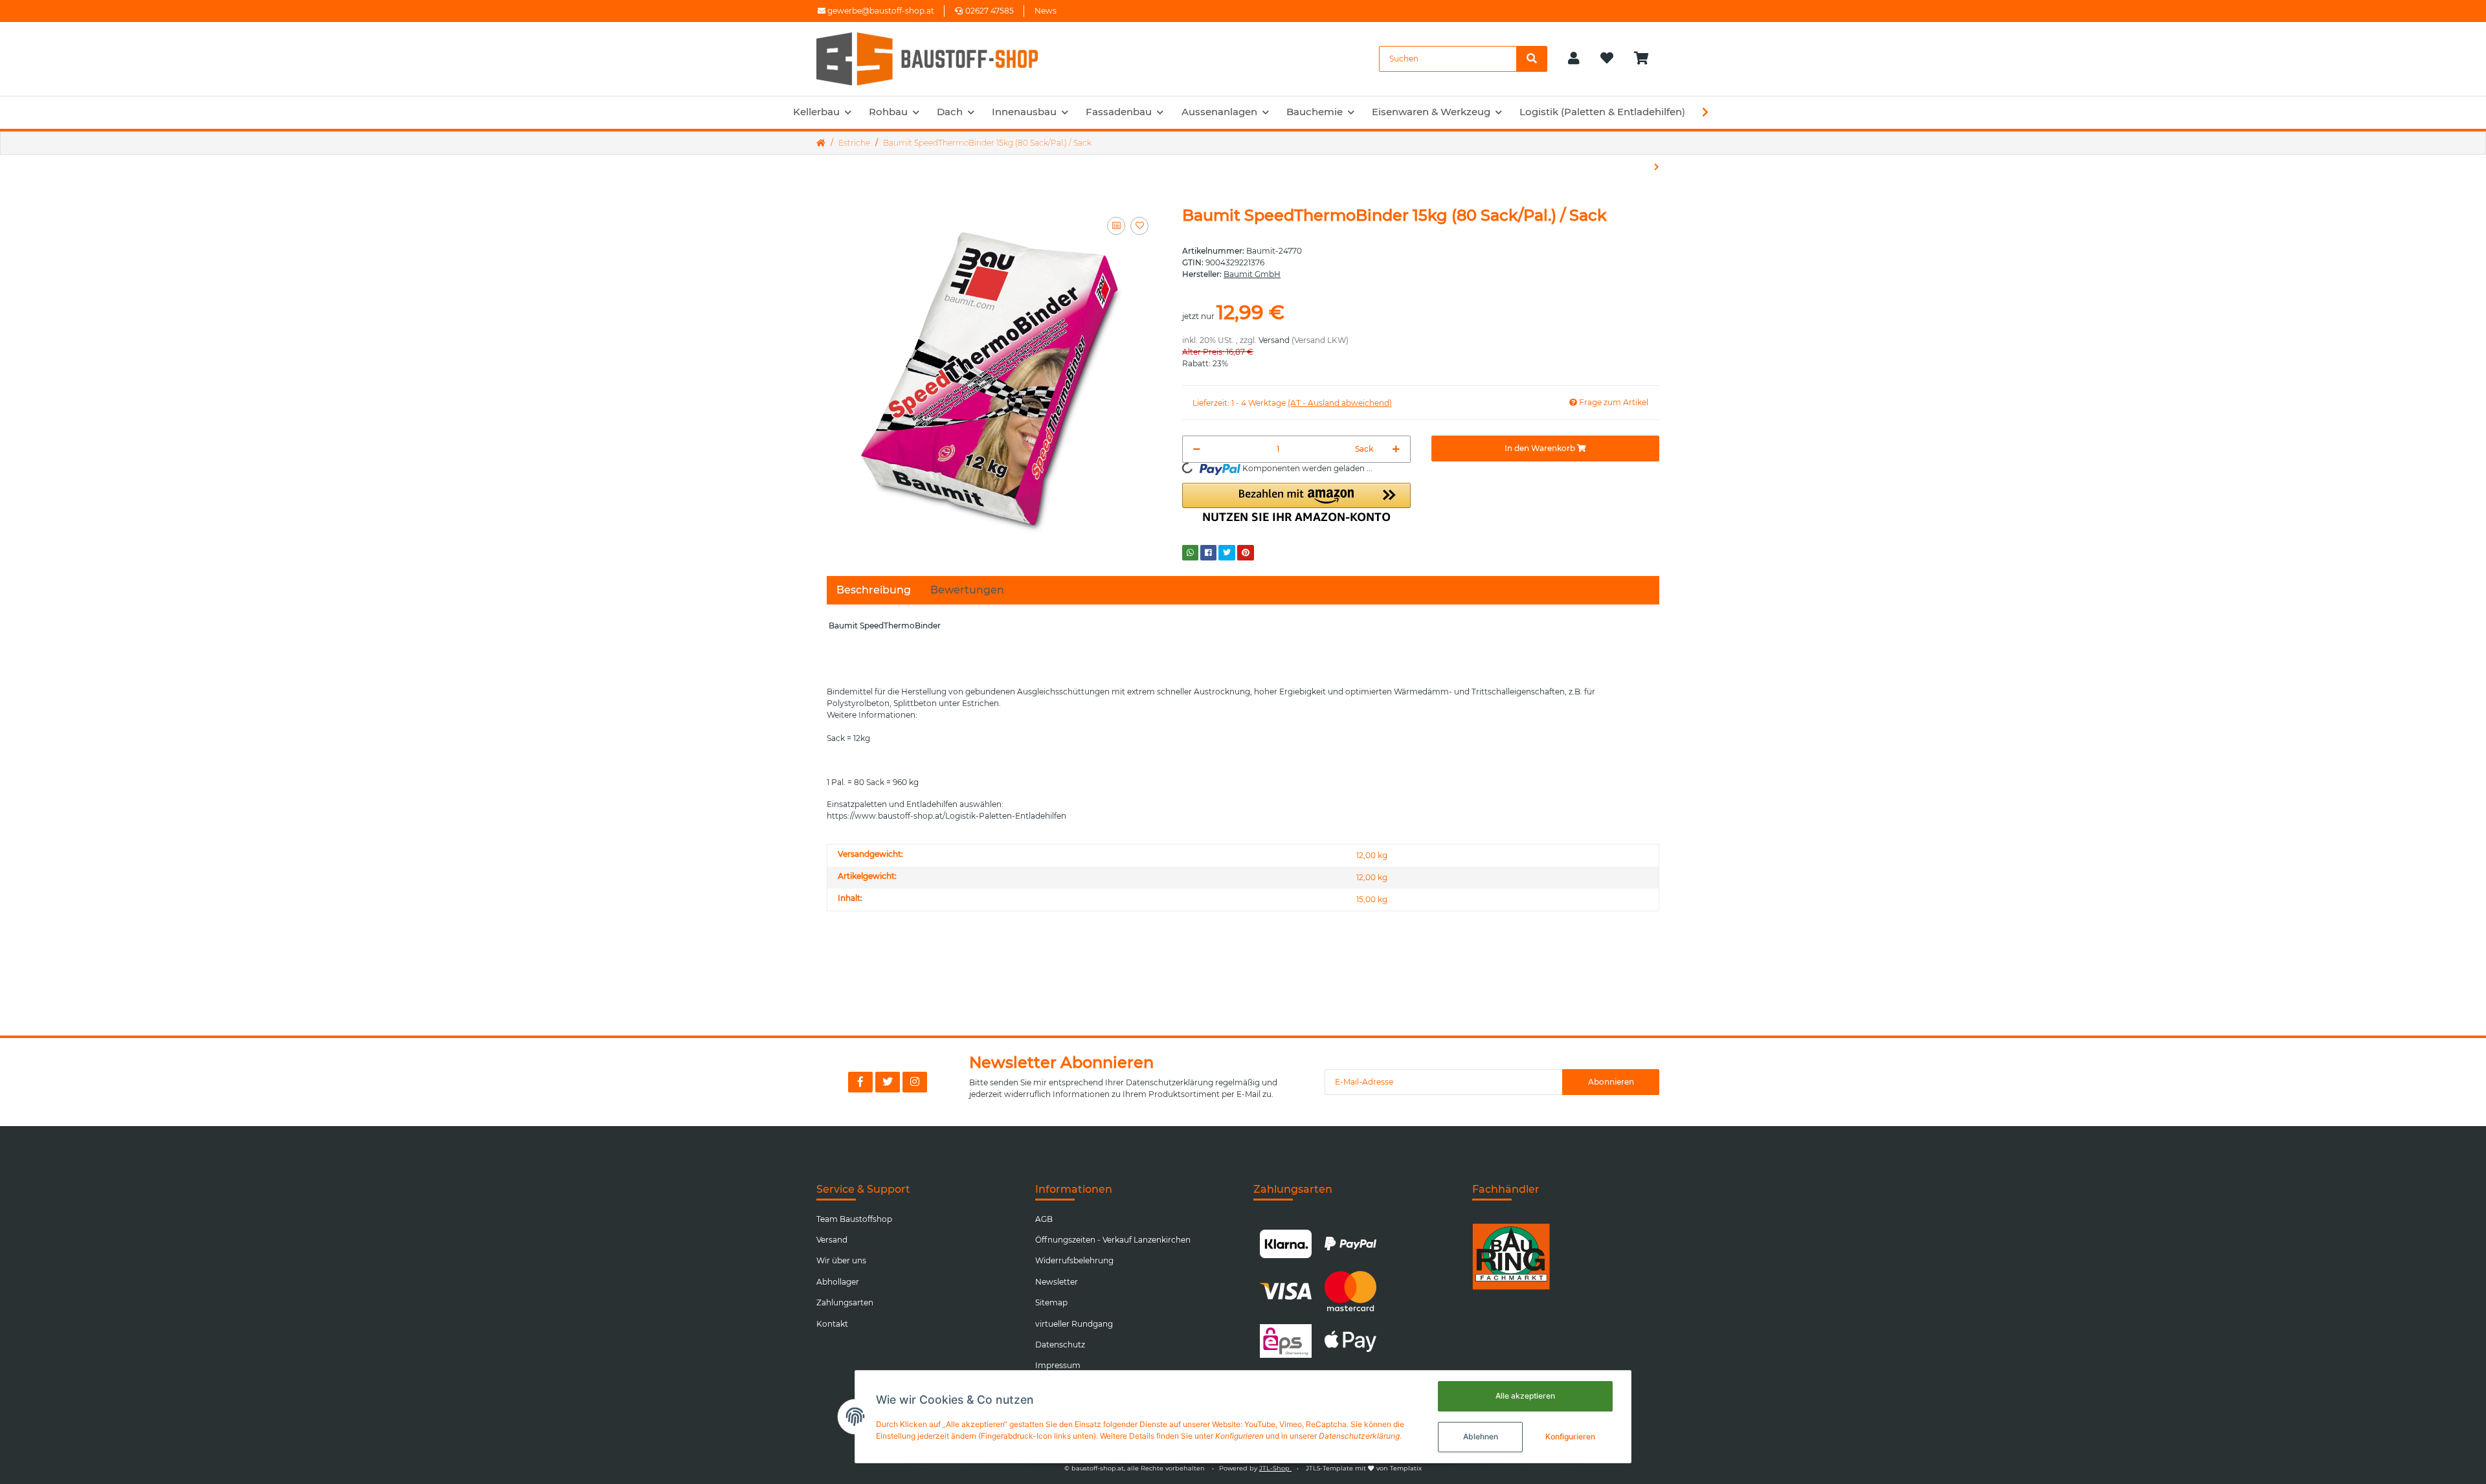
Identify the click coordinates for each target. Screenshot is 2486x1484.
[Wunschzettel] (1607, 59)
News (1046, 11)
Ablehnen (1481, 1436)
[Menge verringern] (1197, 449)
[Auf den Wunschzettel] (1139, 226)
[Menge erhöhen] (1396, 449)
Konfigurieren (1570, 1436)
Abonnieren (1611, 1082)
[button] (1574, 59)
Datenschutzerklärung (1170, 1082)
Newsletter (1057, 1282)
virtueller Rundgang (1074, 1324)
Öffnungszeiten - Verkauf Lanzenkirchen (1113, 1240)
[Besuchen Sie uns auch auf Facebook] (860, 1082)
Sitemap (1051, 1302)
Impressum (1058, 1365)
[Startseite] (821, 143)
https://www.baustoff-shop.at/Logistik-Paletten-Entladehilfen (946, 816)
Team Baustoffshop (854, 1219)
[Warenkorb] (1647, 59)
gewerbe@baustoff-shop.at (880, 11)
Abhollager (838, 1282)
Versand (1274, 340)
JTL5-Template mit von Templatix (1364, 1468)
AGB (1044, 1219)
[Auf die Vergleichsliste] (1116, 226)
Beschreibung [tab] (874, 590)
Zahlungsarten (845, 1302)
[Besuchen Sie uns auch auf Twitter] (888, 1082)
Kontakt (832, 1324)
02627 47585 (990, 11)
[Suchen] (1532, 59)
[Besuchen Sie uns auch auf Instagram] (915, 1082)
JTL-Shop (1275, 1468)
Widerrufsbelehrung (1074, 1260)
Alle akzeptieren (1525, 1396)
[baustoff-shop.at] (939, 59)
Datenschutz (1060, 1345)
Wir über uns (841, 1260)
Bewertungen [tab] (967, 590)
